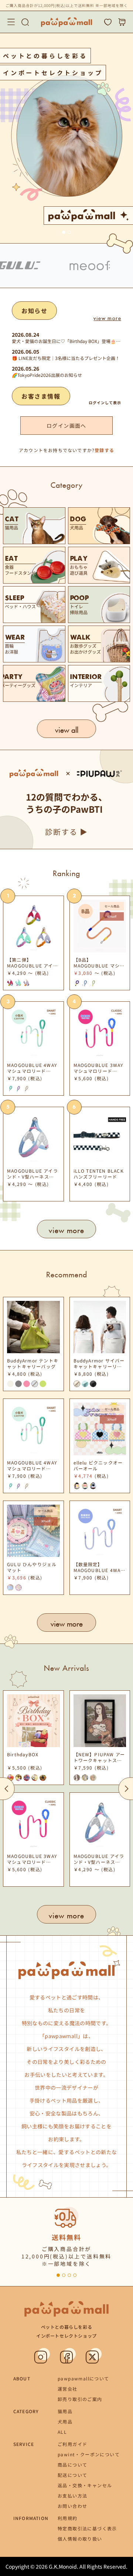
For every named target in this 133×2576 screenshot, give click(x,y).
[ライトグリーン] (43, 1384)
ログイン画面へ (66, 426)
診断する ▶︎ (66, 832)
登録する (104, 450)
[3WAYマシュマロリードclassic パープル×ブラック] (77, 983)
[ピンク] (27, 1384)
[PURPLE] (27, 983)
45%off (112, 916)
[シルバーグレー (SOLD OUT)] (77, 1384)
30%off (112, 1419)
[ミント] (10, 1088)
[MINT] (18, 983)
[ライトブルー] (85, 1384)
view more (107, 317)
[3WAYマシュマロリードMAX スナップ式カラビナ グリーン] (85, 983)
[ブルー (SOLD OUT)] (35, 1384)
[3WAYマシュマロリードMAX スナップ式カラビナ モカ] (93, 983)
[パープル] (18, 1088)
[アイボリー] (10, 1384)
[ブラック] (93, 1384)
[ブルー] (93, 1486)
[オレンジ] (27, 1088)
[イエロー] (85, 1486)
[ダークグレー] (18, 1384)
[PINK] (10, 983)
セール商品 (112, 906)
